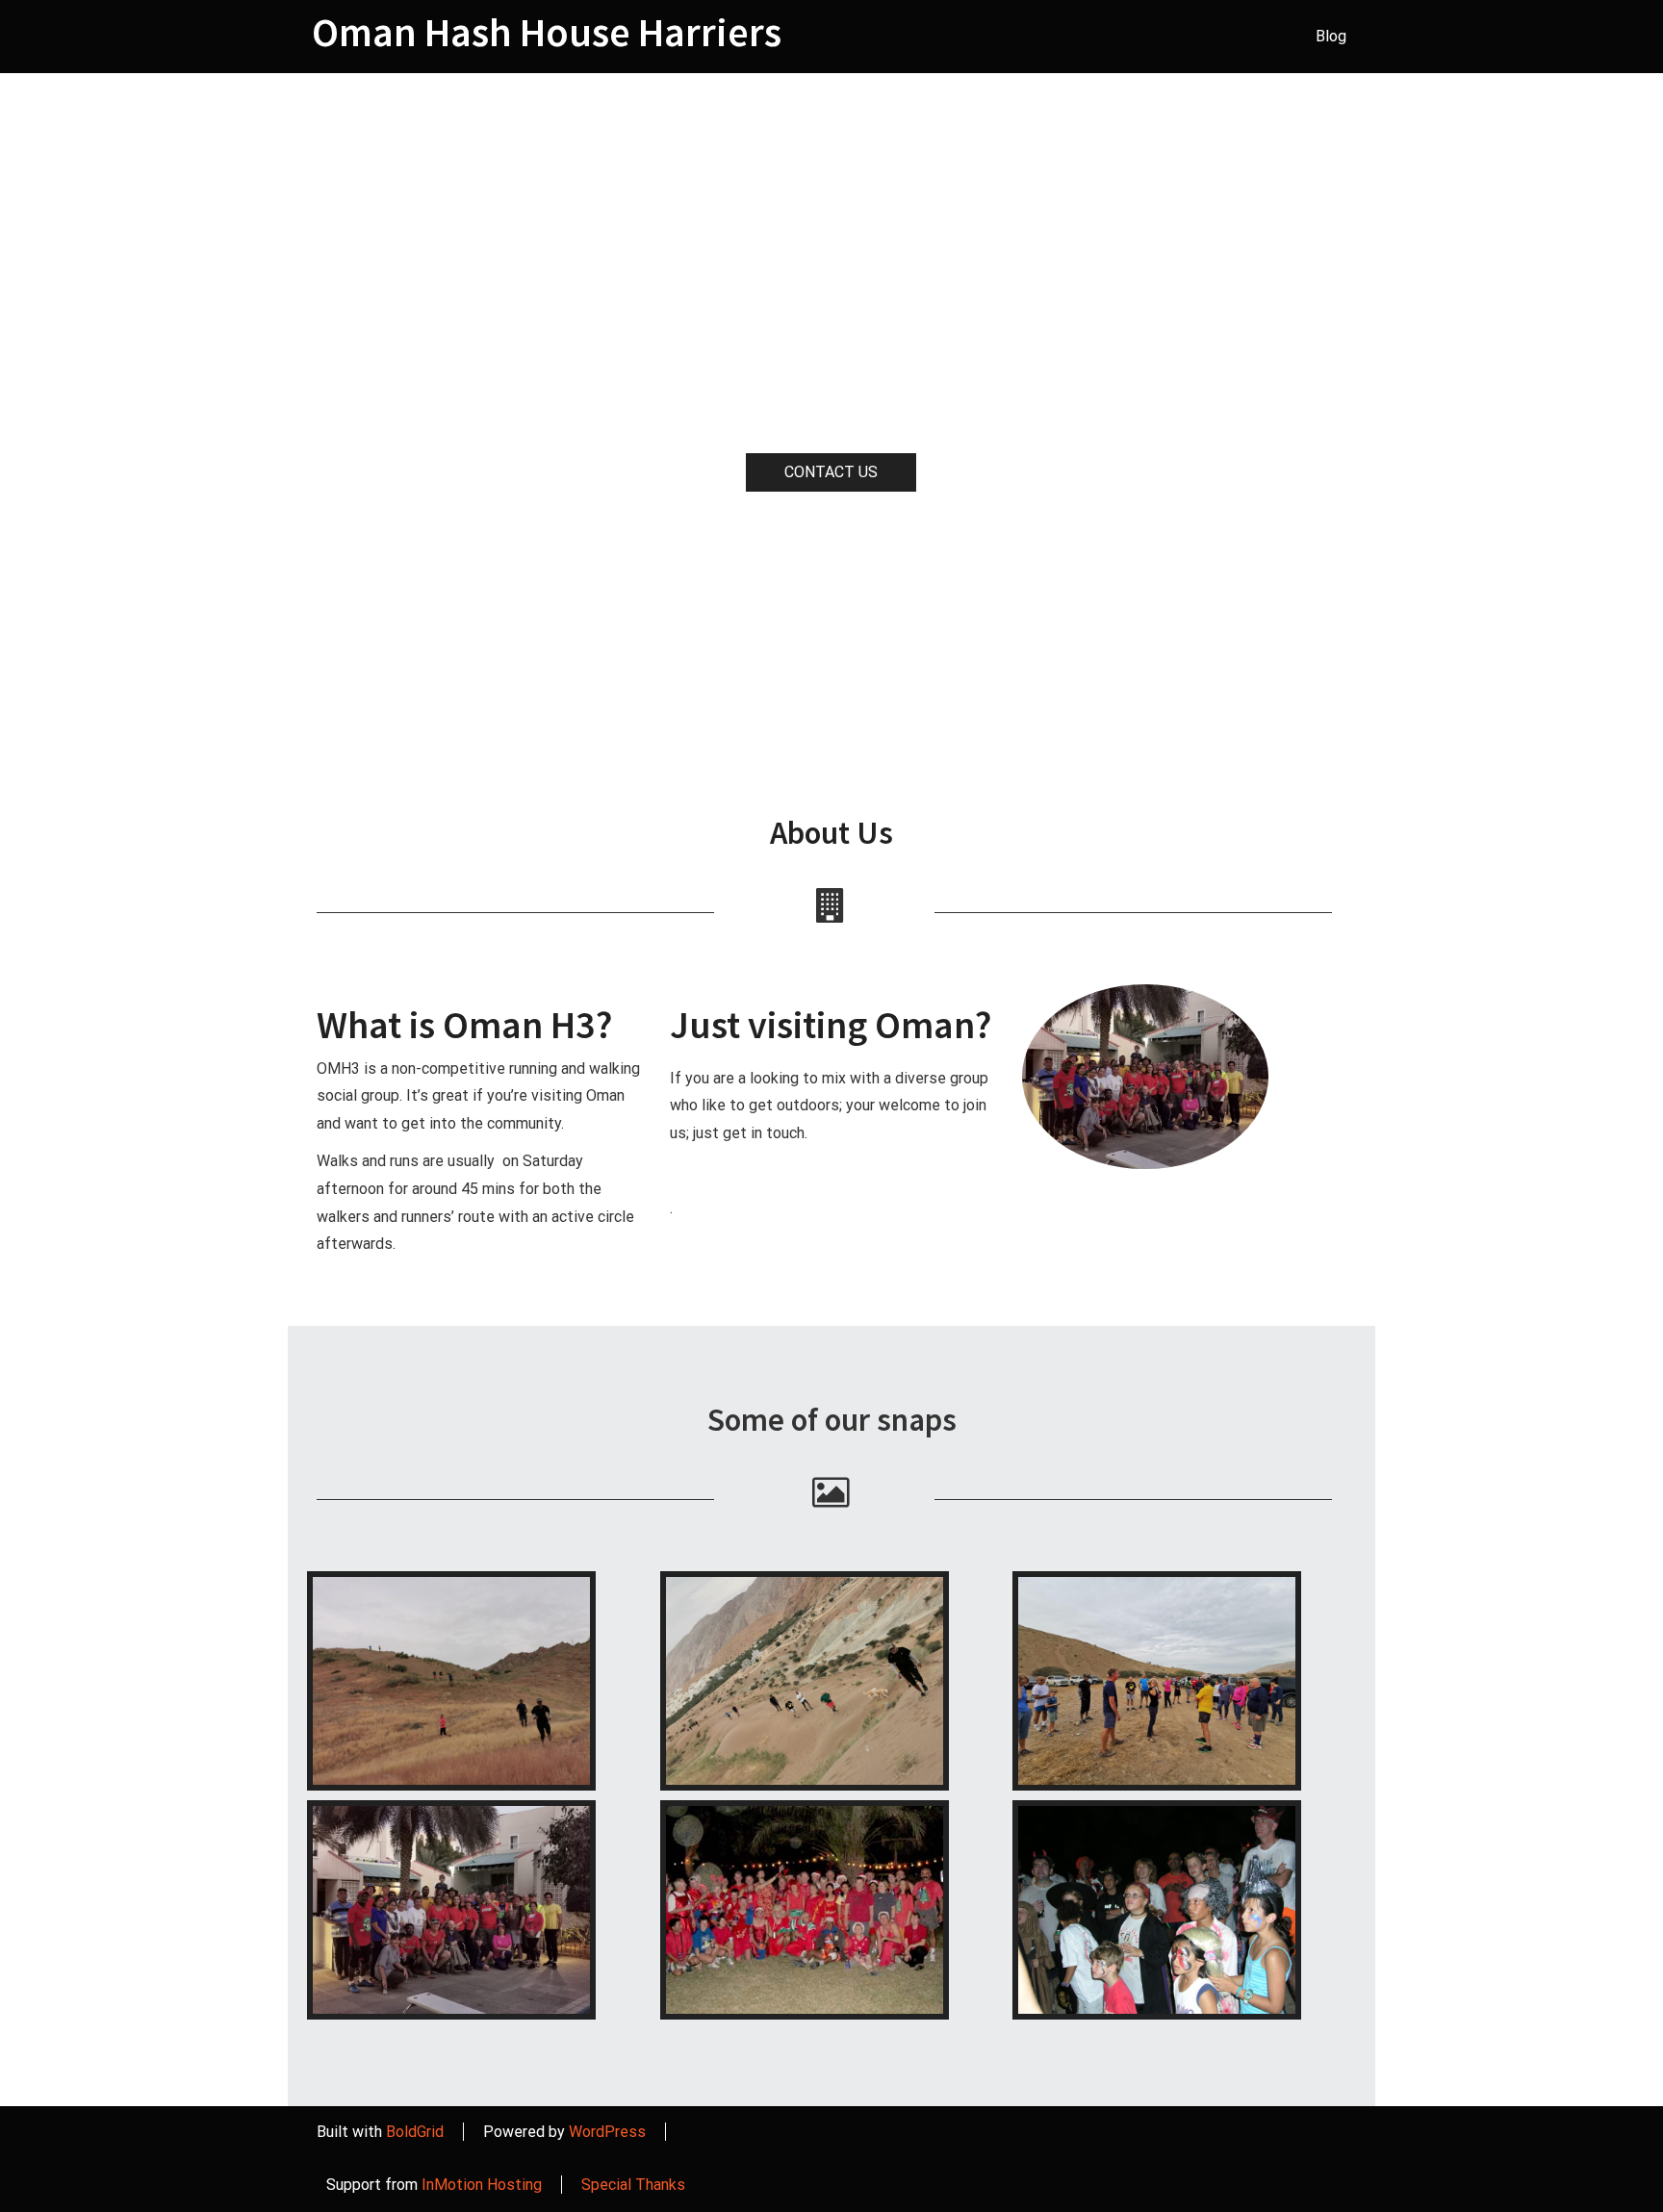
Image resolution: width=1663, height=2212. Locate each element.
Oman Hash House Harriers (547, 32)
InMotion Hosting (482, 2185)
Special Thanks (633, 2185)
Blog (1331, 36)
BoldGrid (415, 2132)
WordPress (607, 2132)
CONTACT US (831, 472)
